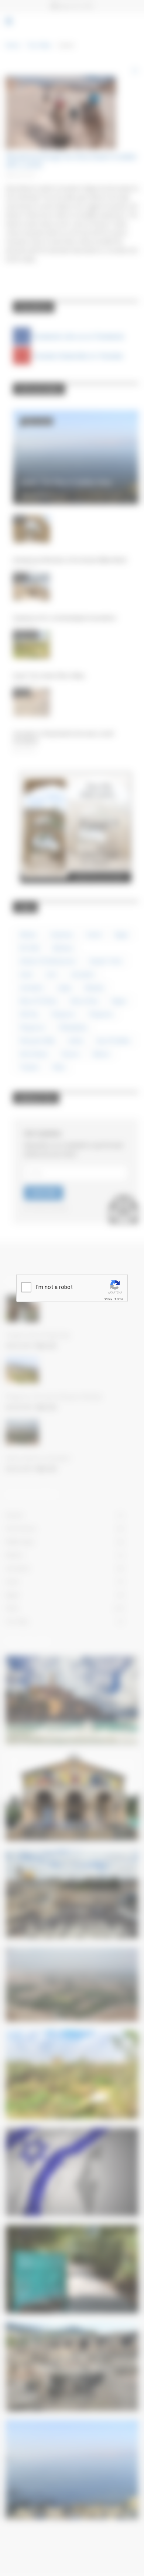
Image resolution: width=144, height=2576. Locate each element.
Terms (119, 1299)
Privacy (108, 1299)
